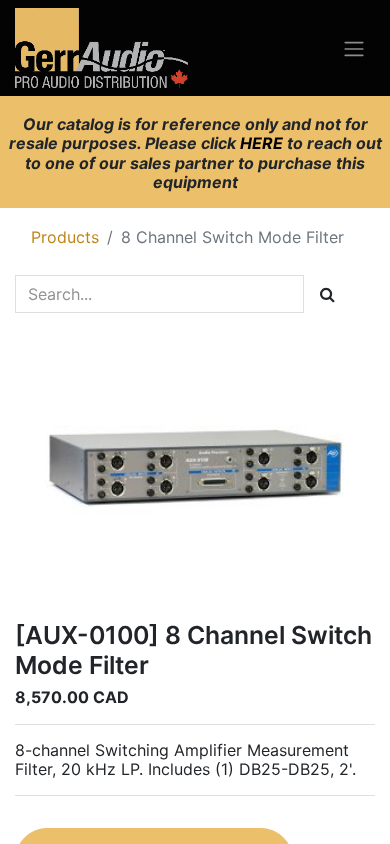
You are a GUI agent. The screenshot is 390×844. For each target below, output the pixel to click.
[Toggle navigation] (354, 48)
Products (65, 237)
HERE (263, 143)
